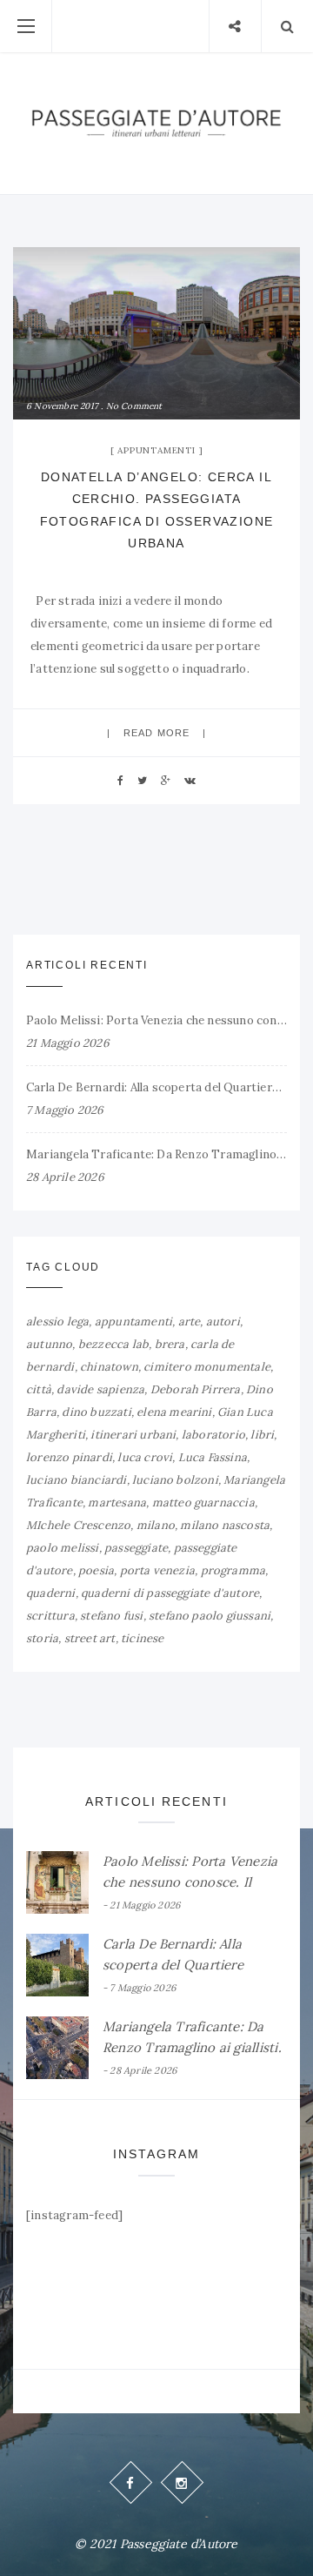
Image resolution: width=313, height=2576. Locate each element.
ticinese (143, 1638)
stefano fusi (111, 1616)
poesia (96, 1570)
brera (170, 1344)
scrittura (50, 1616)
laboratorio (213, 1435)
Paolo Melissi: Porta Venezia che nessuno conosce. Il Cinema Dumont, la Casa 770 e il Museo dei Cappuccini (156, 1020)
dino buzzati (96, 1412)
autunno (49, 1344)
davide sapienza (100, 1389)
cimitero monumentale (207, 1367)
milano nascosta (225, 1525)
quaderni (51, 1593)
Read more (156, 733)
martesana (117, 1503)
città (39, 1389)
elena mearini (174, 1412)
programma (233, 1570)
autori (223, 1322)
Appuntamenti (156, 450)
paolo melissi (63, 1548)
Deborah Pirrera (196, 1389)
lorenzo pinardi (69, 1457)
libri (262, 1435)
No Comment (134, 406)
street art (90, 1638)
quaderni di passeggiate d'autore (170, 1593)
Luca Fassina (213, 1457)
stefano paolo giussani (210, 1616)
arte (190, 1322)
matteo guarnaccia (203, 1503)
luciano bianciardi (77, 1480)
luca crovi (145, 1457)
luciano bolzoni (175, 1480)
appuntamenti (133, 1322)
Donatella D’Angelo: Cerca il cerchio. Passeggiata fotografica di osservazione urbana (157, 510)
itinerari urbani (133, 1435)
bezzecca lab (113, 1344)
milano (156, 1525)
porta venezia (158, 1570)
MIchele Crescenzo (78, 1525)
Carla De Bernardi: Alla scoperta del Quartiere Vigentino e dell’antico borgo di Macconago (156, 1087)
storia (42, 1638)
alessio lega (57, 1322)
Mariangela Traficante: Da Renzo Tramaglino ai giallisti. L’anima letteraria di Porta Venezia (156, 1154)
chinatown (109, 1367)
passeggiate (136, 1548)
